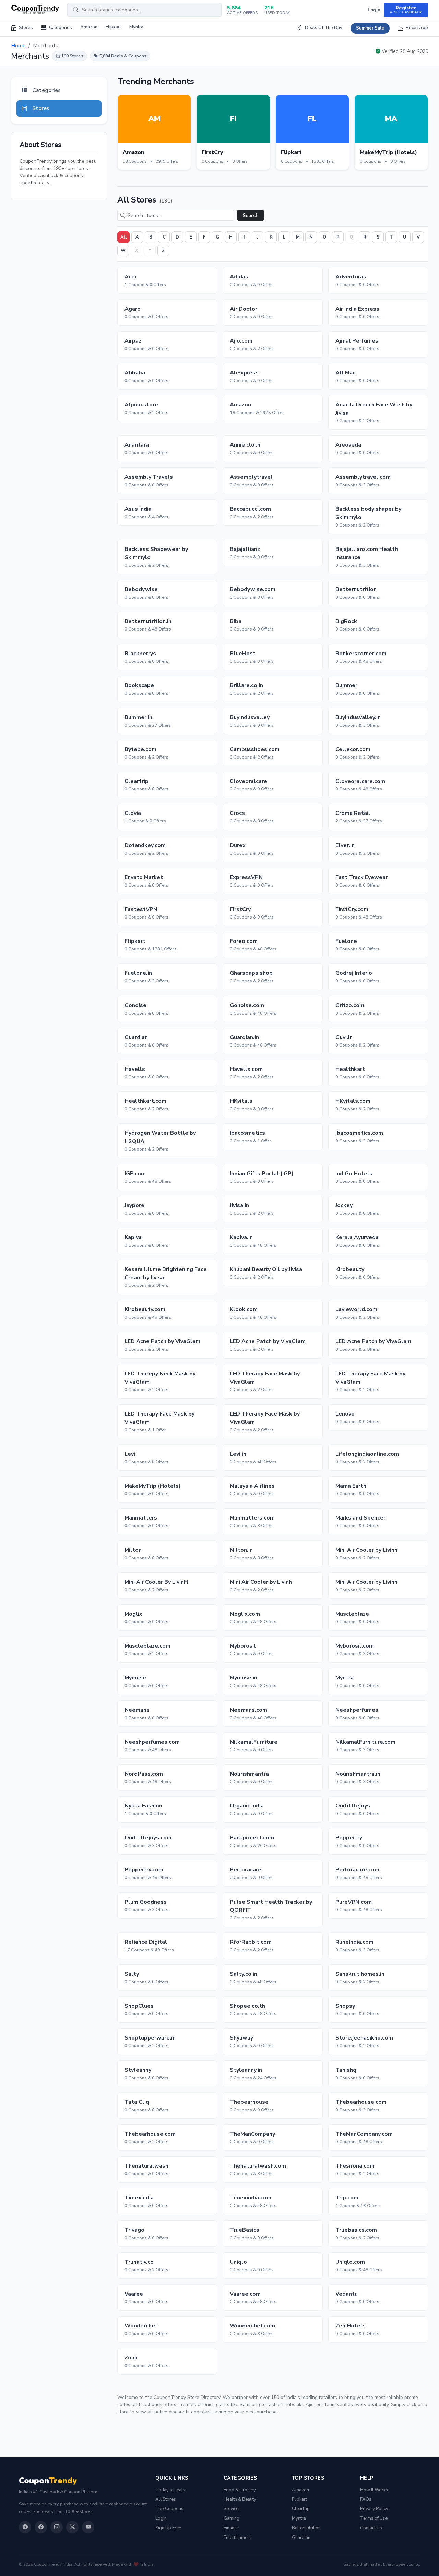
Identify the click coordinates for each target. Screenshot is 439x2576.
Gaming (232, 2518)
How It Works (374, 2490)
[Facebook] (41, 2527)
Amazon (89, 27)
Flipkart (113, 27)
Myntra (136, 27)
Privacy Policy (374, 2509)
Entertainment (237, 2538)
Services (232, 2509)
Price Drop (416, 28)
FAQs (366, 2499)
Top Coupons (169, 2509)
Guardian (301, 2538)
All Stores (166, 2499)
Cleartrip (301, 2509)
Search (251, 215)
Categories (60, 28)
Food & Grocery (240, 2490)
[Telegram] (25, 2527)
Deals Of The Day (323, 28)
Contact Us (371, 2528)
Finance (231, 2528)
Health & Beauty (240, 2499)
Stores (25, 28)
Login (374, 10)
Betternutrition (306, 2528)
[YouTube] (88, 2527)
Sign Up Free (168, 2528)
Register (406, 10)
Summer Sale (370, 28)
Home (18, 46)
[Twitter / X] (72, 2527)
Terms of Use (374, 2518)
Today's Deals (170, 2490)
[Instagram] (57, 2527)
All (123, 237)
